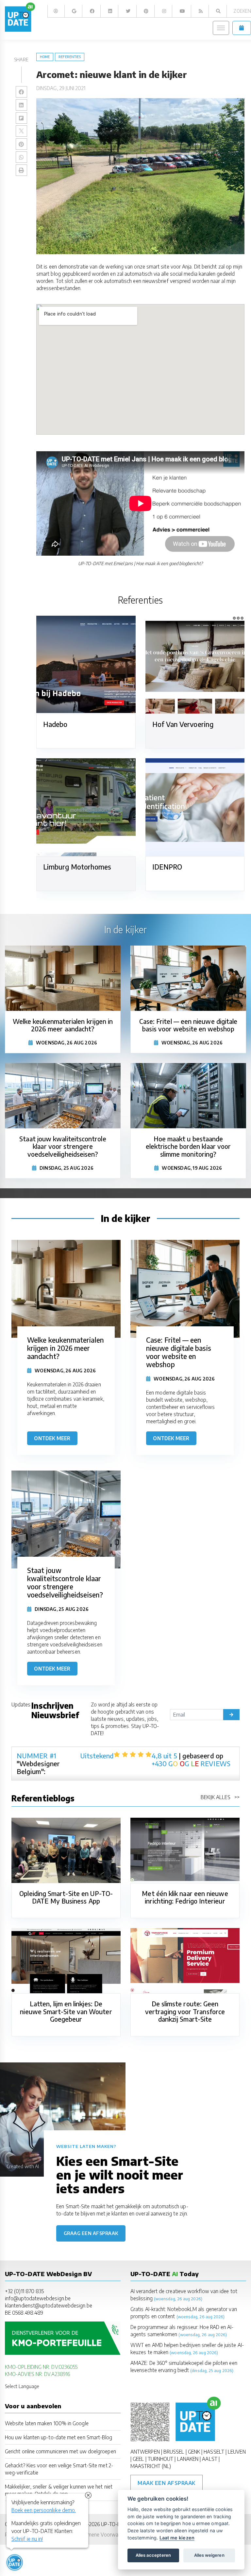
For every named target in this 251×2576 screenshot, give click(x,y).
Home (45, 57)
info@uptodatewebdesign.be (38, 2298)
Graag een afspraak (91, 2233)
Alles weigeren (209, 2555)
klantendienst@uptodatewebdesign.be (49, 2305)
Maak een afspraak (167, 2483)
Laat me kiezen (177, 2538)
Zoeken (242, 11)
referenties (70, 57)
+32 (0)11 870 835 (24, 2291)
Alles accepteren (153, 2555)
